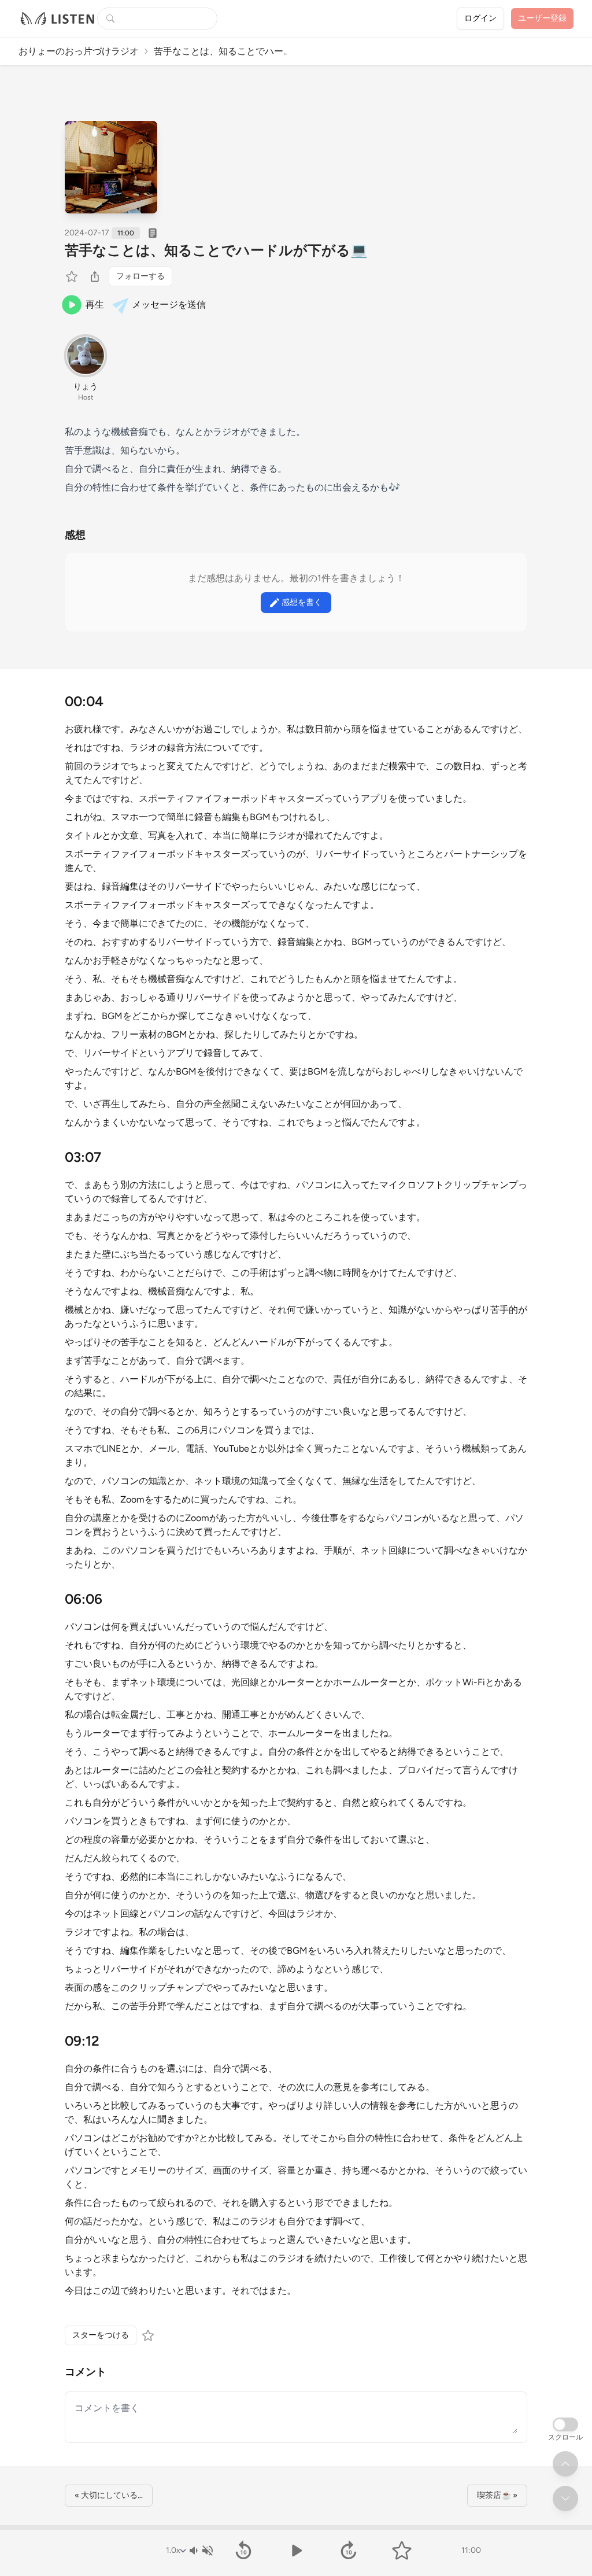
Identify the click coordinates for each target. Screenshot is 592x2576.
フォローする (140, 276)
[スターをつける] (73, 276)
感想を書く (302, 602)
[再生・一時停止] (296, 2551)
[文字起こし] (153, 233)
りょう (86, 387)
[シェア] (95, 276)
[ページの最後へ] (565, 2499)
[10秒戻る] (243, 2551)
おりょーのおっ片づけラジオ (79, 51)
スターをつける (101, 2335)
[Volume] (201, 2551)
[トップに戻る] (565, 2464)
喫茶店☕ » (497, 2495)
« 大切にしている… (109, 2495)
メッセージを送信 (169, 305)
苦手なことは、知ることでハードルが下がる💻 (216, 250)
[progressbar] (296, 2527)
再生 (95, 305)
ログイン (480, 18)
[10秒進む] (349, 2551)
